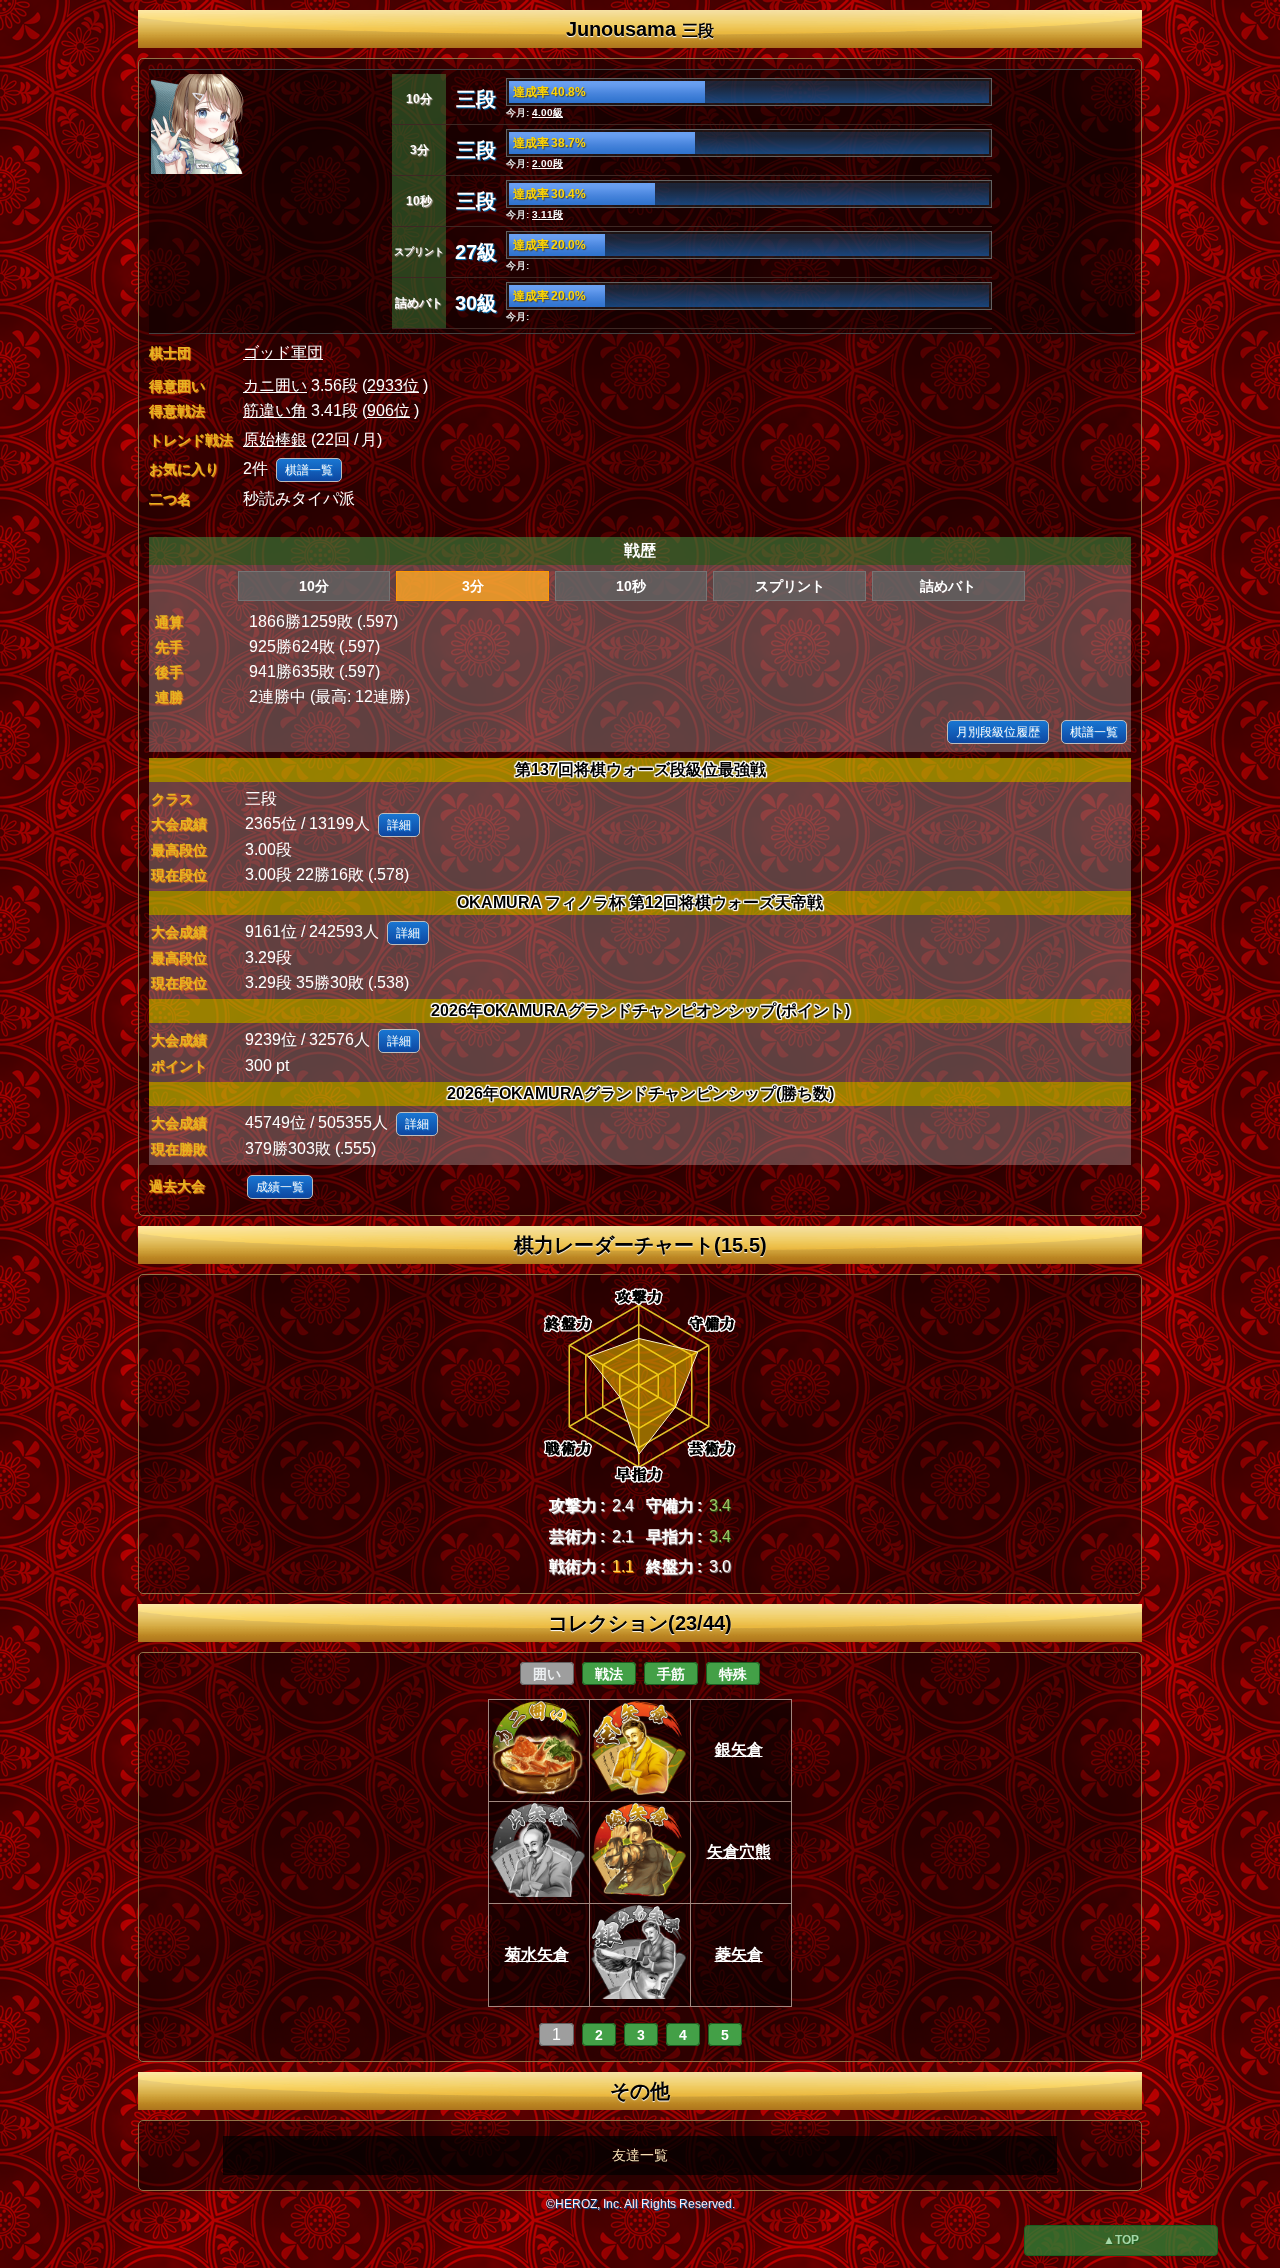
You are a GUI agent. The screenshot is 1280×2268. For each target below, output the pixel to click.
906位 (388, 410)
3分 (473, 586)
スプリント (790, 586)
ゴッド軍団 (283, 352)
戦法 (609, 1674)
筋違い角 (275, 410)
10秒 (631, 586)
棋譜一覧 (309, 470)
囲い (547, 1674)
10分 (314, 586)
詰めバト (948, 586)
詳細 (399, 825)
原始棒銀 (275, 439)
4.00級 (547, 112)
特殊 (733, 1674)
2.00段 (547, 163)
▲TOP (1121, 2240)
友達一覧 (640, 2155)
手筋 (671, 1674)
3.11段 (547, 214)
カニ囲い (275, 385)
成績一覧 (280, 1187)
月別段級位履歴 (998, 732)
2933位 (393, 385)
